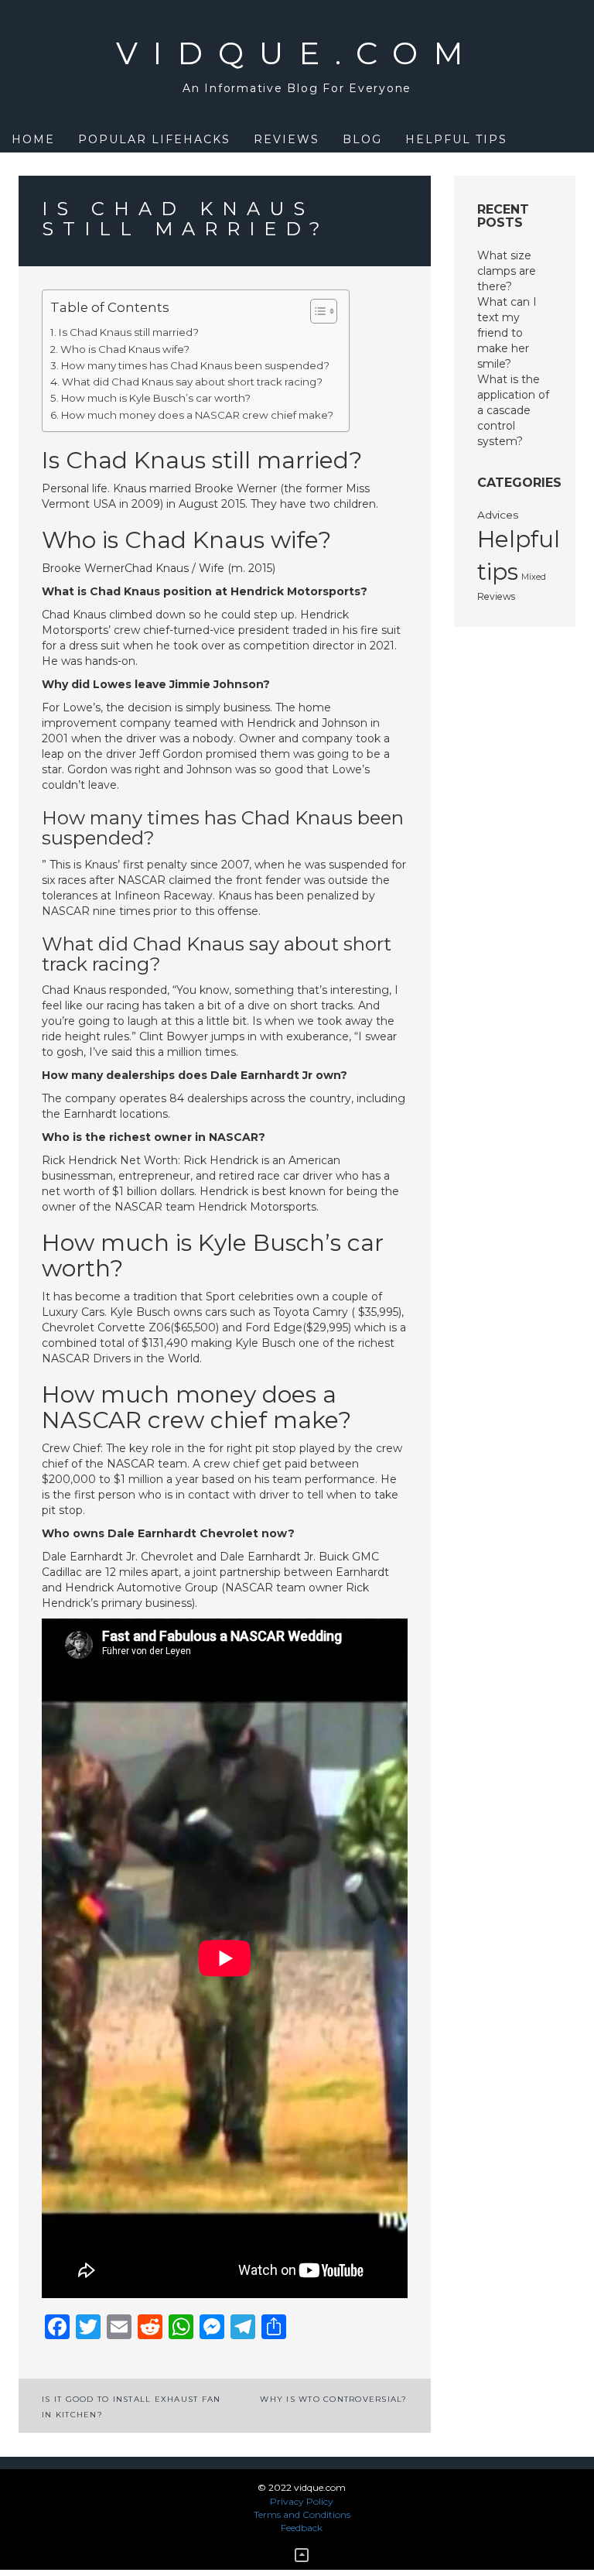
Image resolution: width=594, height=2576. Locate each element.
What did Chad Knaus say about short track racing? (192, 382)
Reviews (287, 139)
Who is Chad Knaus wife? (125, 349)
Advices (498, 515)
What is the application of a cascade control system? (513, 410)
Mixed (534, 577)
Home (33, 139)
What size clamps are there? (507, 271)
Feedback (302, 2528)
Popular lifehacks (154, 139)
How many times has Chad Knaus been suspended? (195, 365)
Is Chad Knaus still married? (129, 332)
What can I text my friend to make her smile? (507, 333)
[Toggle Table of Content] (316, 311)
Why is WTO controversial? (333, 2399)
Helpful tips (456, 139)
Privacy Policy (302, 2501)
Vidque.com (297, 53)
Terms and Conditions (302, 2514)
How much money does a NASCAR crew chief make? (197, 415)
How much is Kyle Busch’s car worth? (156, 398)
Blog (362, 139)
